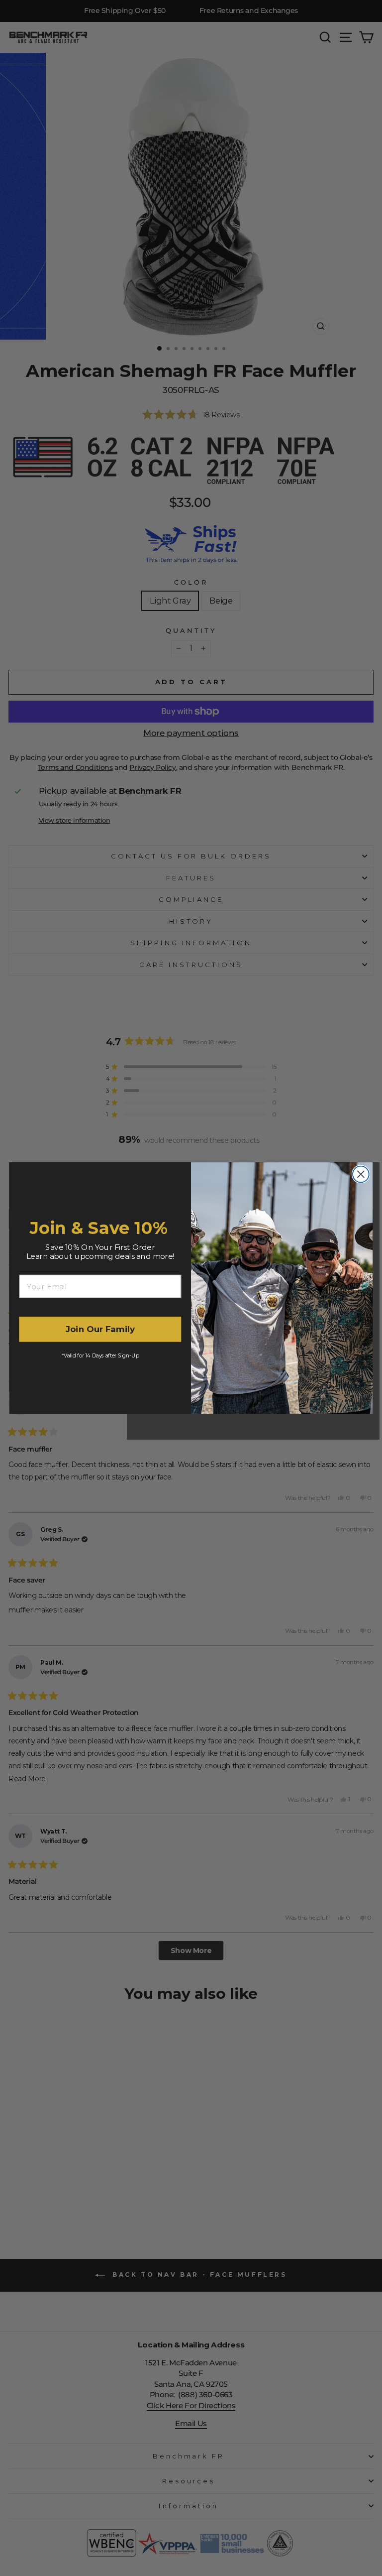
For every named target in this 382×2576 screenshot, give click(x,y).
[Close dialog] (361, 1174)
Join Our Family (100, 1329)
